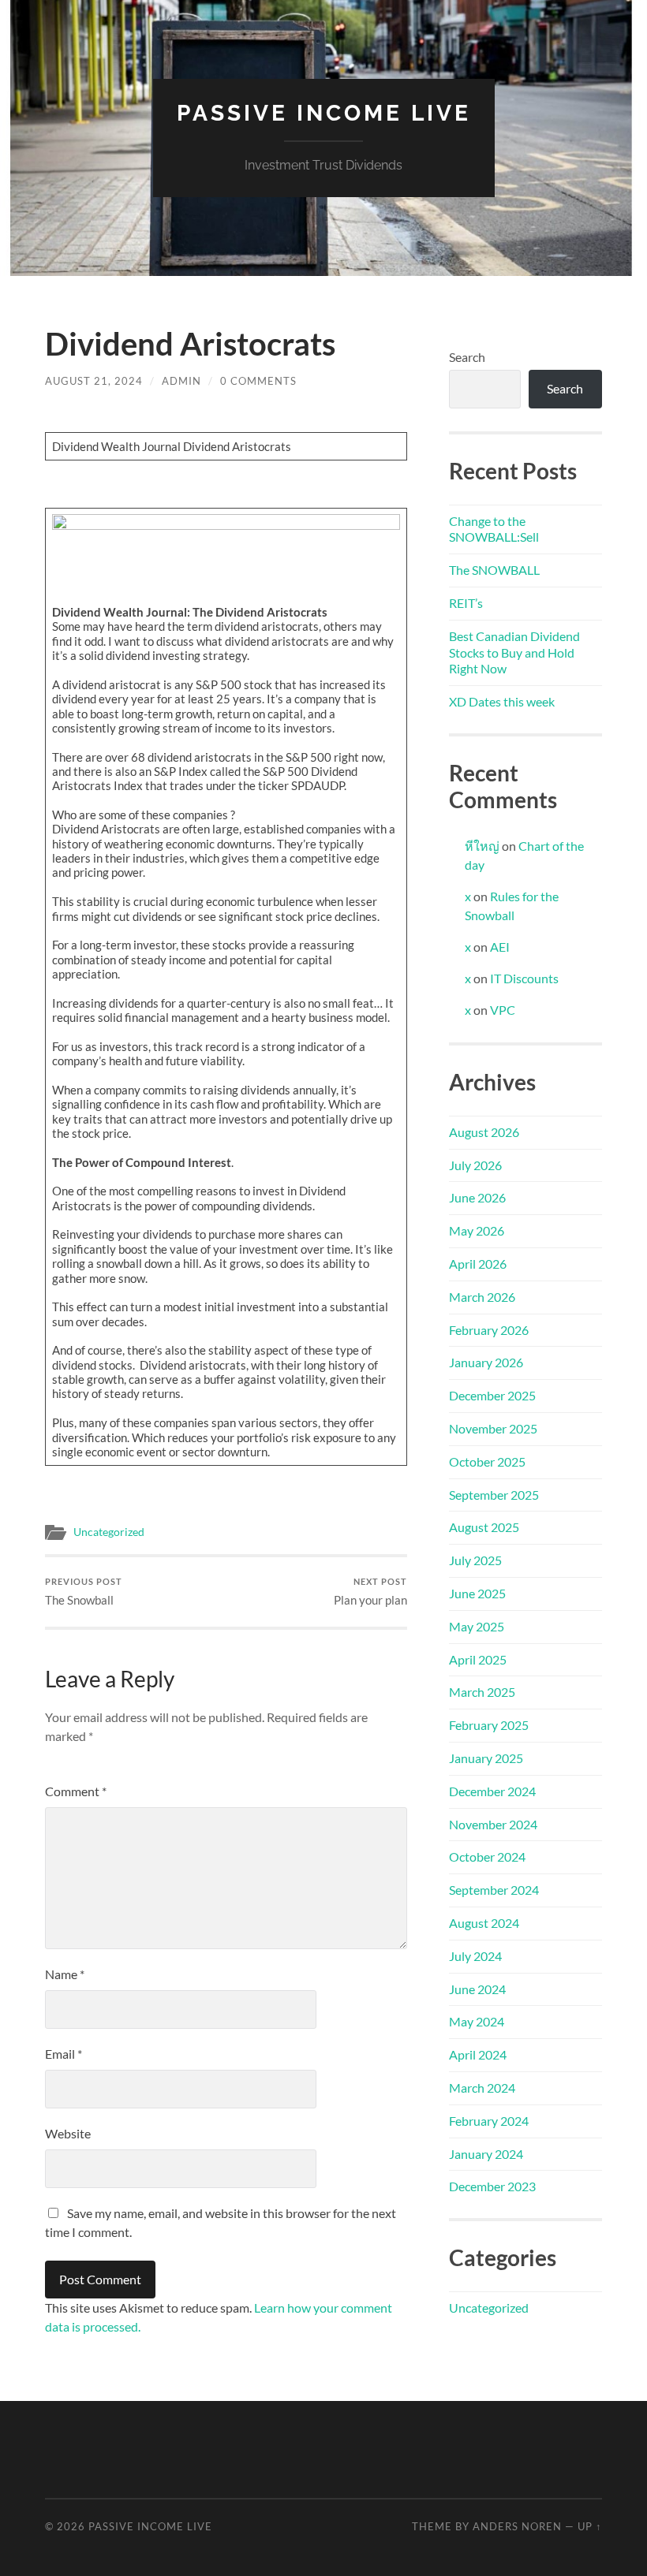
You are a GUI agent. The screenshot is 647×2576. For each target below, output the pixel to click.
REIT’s (466, 603)
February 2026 (489, 1330)
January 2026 (486, 1362)
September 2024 (494, 1890)
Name (65, 1974)
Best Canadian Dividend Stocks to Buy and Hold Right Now (514, 652)
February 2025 (489, 1725)
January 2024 (486, 2154)
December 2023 (492, 2186)
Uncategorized (109, 1532)
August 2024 (484, 1923)
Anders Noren (517, 2526)
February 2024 (489, 2121)
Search (467, 357)
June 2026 (477, 1197)
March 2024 (482, 2088)
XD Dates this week (502, 701)
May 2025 (477, 1626)
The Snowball (84, 1592)
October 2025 (487, 1461)
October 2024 (487, 1857)
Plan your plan (370, 1592)
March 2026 (482, 1297)
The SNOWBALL (494, 570)
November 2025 (493, 1428)
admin (181, 381)
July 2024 (475, 1956)
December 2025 (492, 1395)
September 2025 (494, 1495)
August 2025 (484, 1527)
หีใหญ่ (482, 846)
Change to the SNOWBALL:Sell (494, 529)
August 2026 (484, 1132)
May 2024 (477, 2021)
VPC (503, 1010)
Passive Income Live (324, 113)
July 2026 (475, 1165)
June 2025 (477, 1593)
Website (68, 2133)
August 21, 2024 (94, 381)
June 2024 (477, 1989)
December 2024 (492, 1791)
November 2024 (493, 1824)
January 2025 (486, 1758)
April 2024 (478, 2054)
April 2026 (478, 1264)
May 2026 (477, 1230)
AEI (500, 947)
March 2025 (482, 1692)
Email (64, 2054)
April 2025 (478, 1659)
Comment (76, 1791)
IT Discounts (524, 978)
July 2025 (475, 1560)
